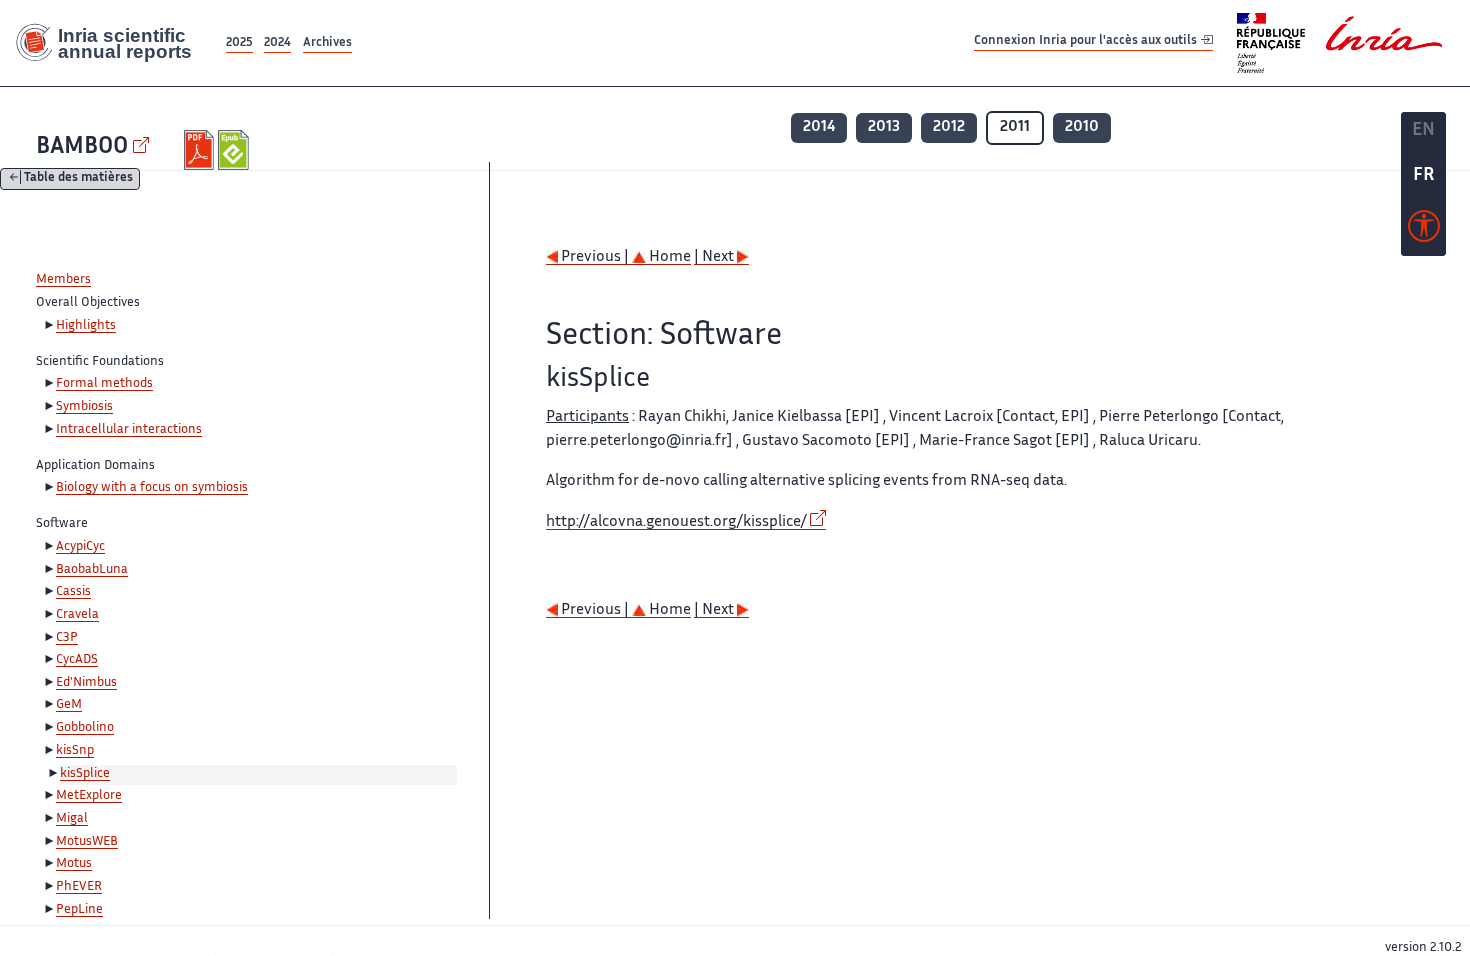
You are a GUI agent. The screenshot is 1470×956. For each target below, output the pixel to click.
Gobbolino (85, 728)
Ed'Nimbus (86, 683)
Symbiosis (84, 407)
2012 (949, 127)
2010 (1082, 127)
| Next (715, 257)
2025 (239, 43)
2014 (819, 127)
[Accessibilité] (1424, 231)
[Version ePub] (235, 150)
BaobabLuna (92, 570)
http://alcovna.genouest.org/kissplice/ (676, 522)
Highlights (86, 326)
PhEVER (79, 887)
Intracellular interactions (129, 430)
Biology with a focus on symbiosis (152, 488)
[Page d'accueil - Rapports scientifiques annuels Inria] (111, 43)
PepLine (79, 910)
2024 (277, 43)
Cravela (77, 615)
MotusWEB (87, 842)
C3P (67, 638)
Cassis (73, 592)
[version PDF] (201, 150)
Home (668, 257)
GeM (69, 705)
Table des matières (78, 179)
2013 (884, 127)
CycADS (77, 660)
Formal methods (104, 384)
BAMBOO (82, 147)
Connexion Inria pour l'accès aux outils (1087, 42)
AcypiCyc (80, 547)
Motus (74, 864)
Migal (72, 819)
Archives (327, 43)
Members (63, 280)
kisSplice (85, 774)
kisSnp (75, 751)
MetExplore (89, 796)
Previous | (595, 257)
